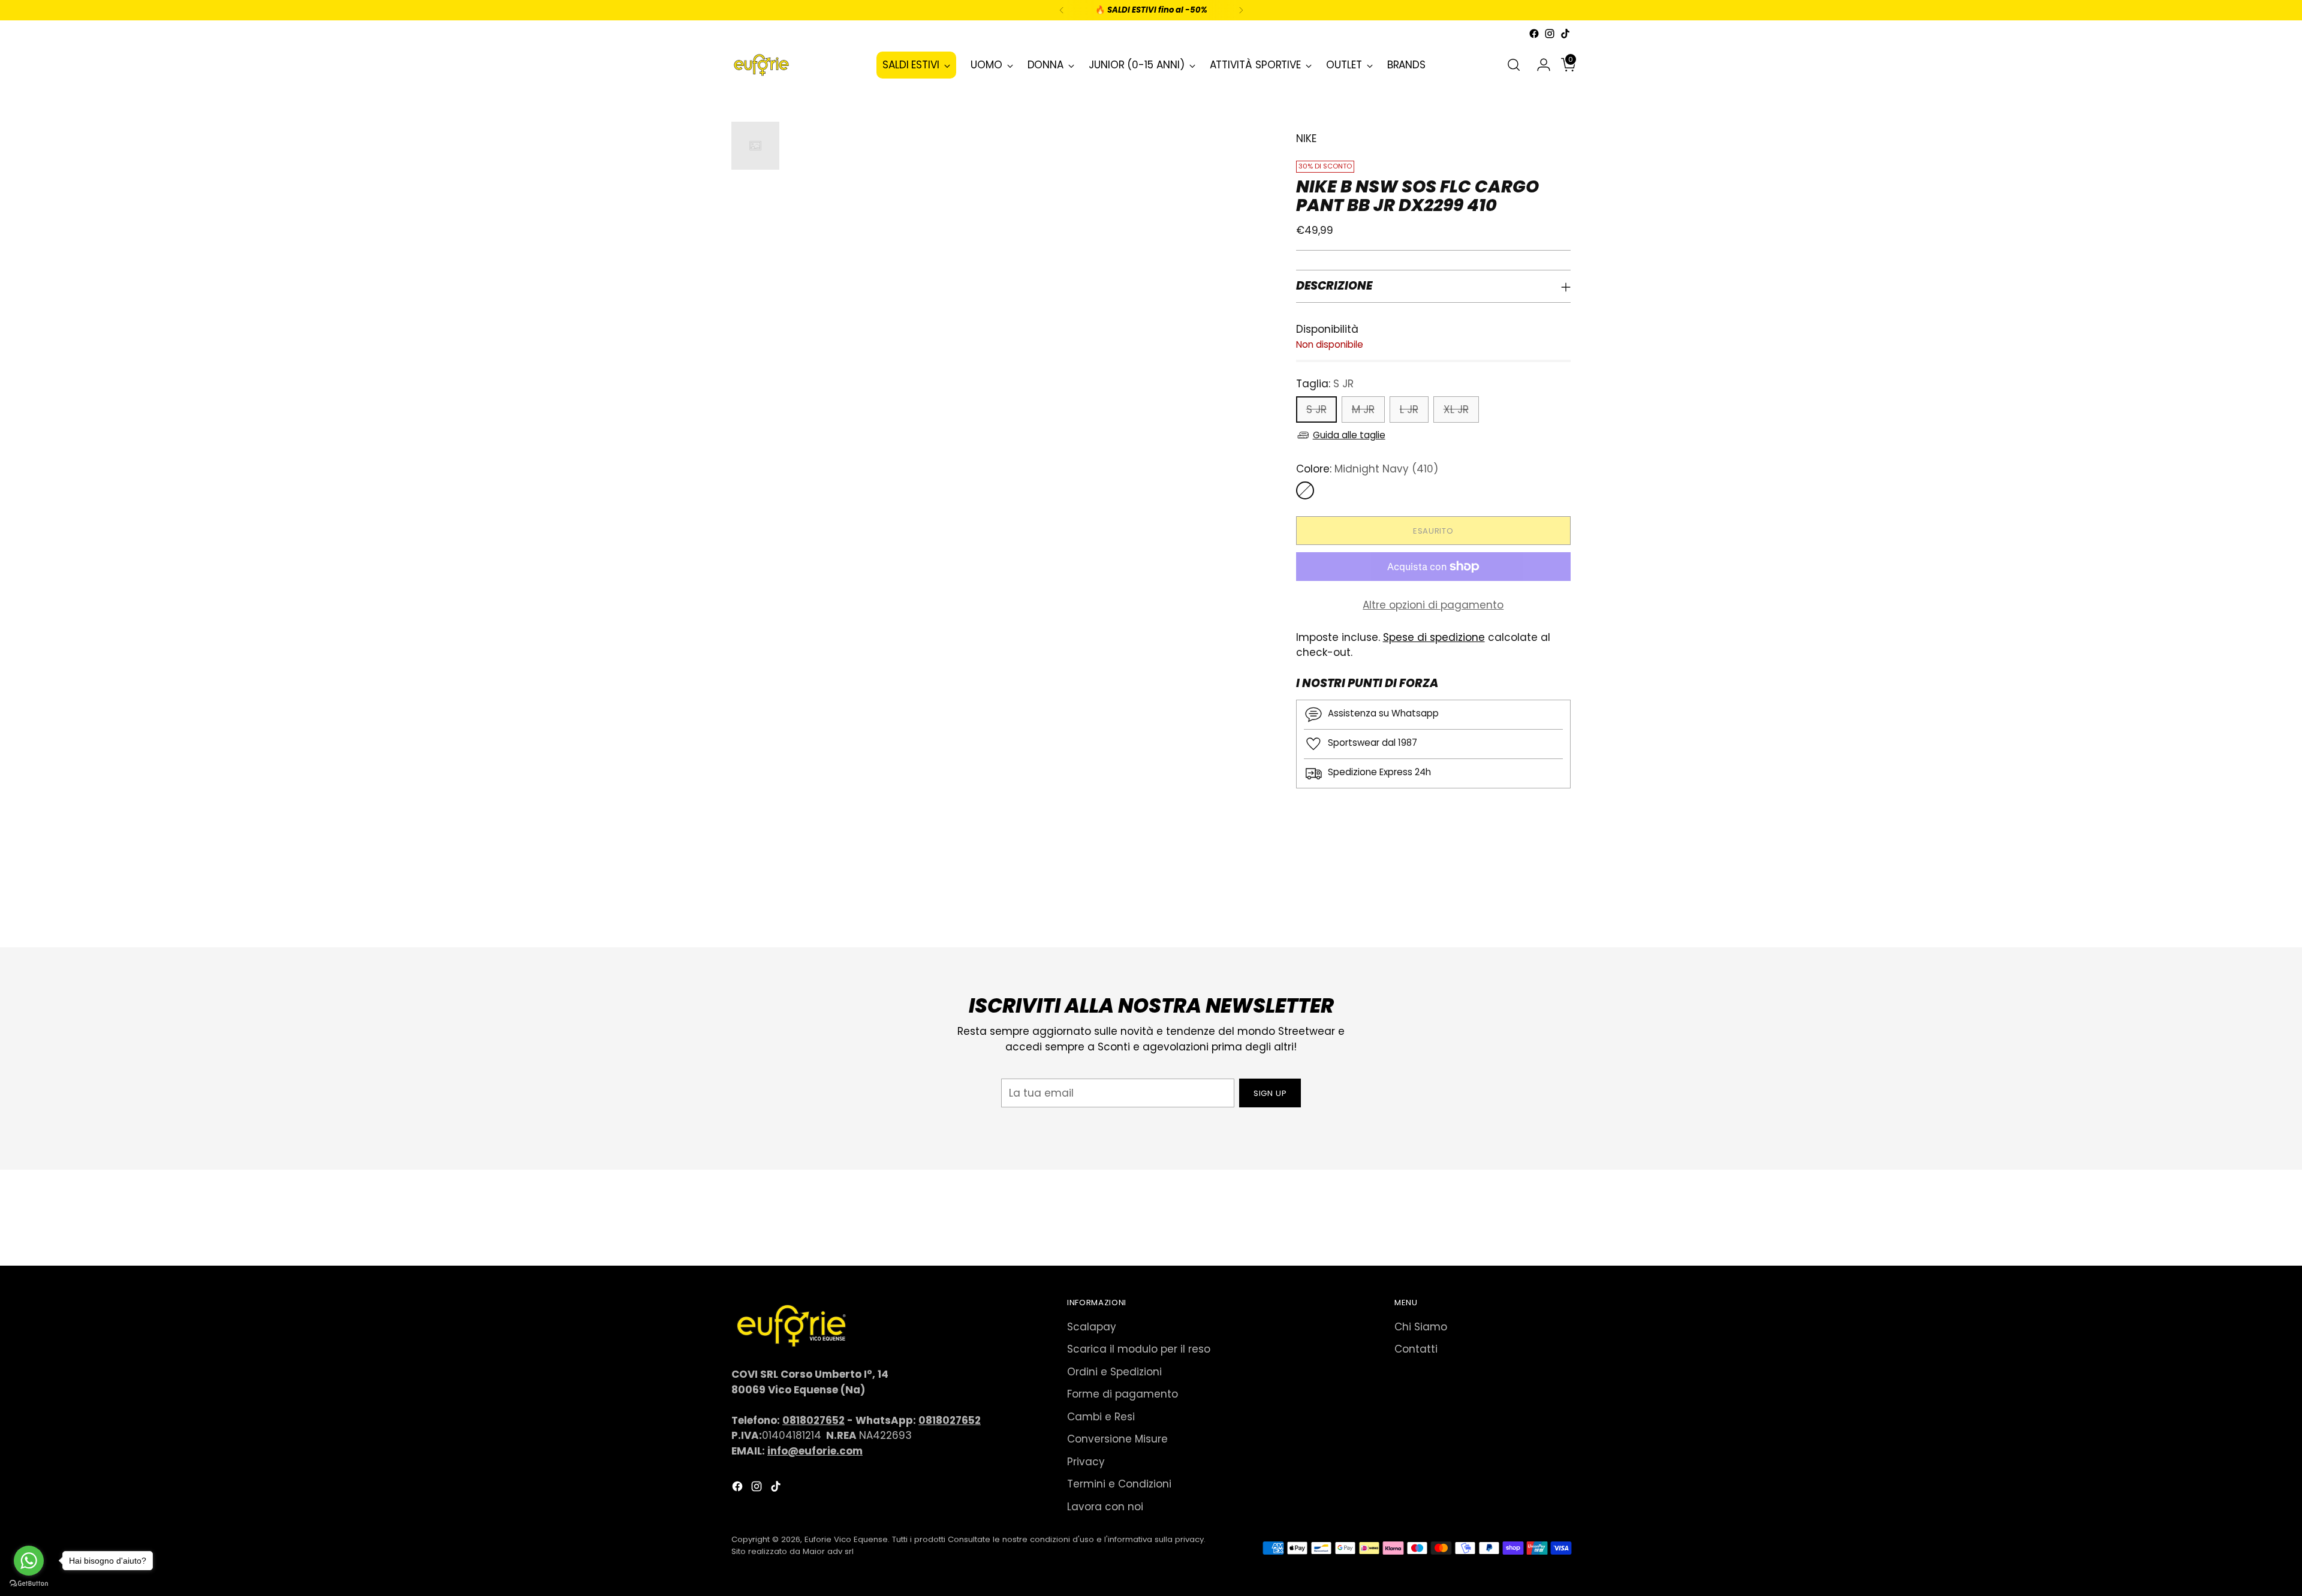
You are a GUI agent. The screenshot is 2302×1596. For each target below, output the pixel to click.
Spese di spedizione (1434, 637)
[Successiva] (1241, 10)
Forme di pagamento (1123, 1394)
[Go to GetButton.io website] (29, 1584)
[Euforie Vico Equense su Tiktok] (1565, 34)
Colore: (1367, 469)
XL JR (1456, 409)
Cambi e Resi (1101, 1417)
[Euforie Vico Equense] (761, 65)
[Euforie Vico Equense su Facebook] (1534, 34)
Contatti (1416, 1349)
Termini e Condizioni (1119, 1484)
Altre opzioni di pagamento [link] (1433, 605)
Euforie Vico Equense (846, 1539)
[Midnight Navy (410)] (1305, 490)
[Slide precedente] (1533, 907)
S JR (1316, 409)
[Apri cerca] (1514, 65)
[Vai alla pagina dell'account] (1539, 65)
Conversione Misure (1117, 1439)
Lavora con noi (1105, 1507)
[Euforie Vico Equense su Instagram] (1550, 34)
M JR (1363, 409)
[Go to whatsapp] (29, 1561)
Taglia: (1325, 384)
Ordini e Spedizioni (1114, 1372)
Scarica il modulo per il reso (1139, 1349)
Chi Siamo (1421, 1327)
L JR (1409, 409)
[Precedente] (1062, 10)
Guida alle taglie (1349, 435)
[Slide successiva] (1560, 906)
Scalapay (1092, 1327)
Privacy (1086, 1462)
